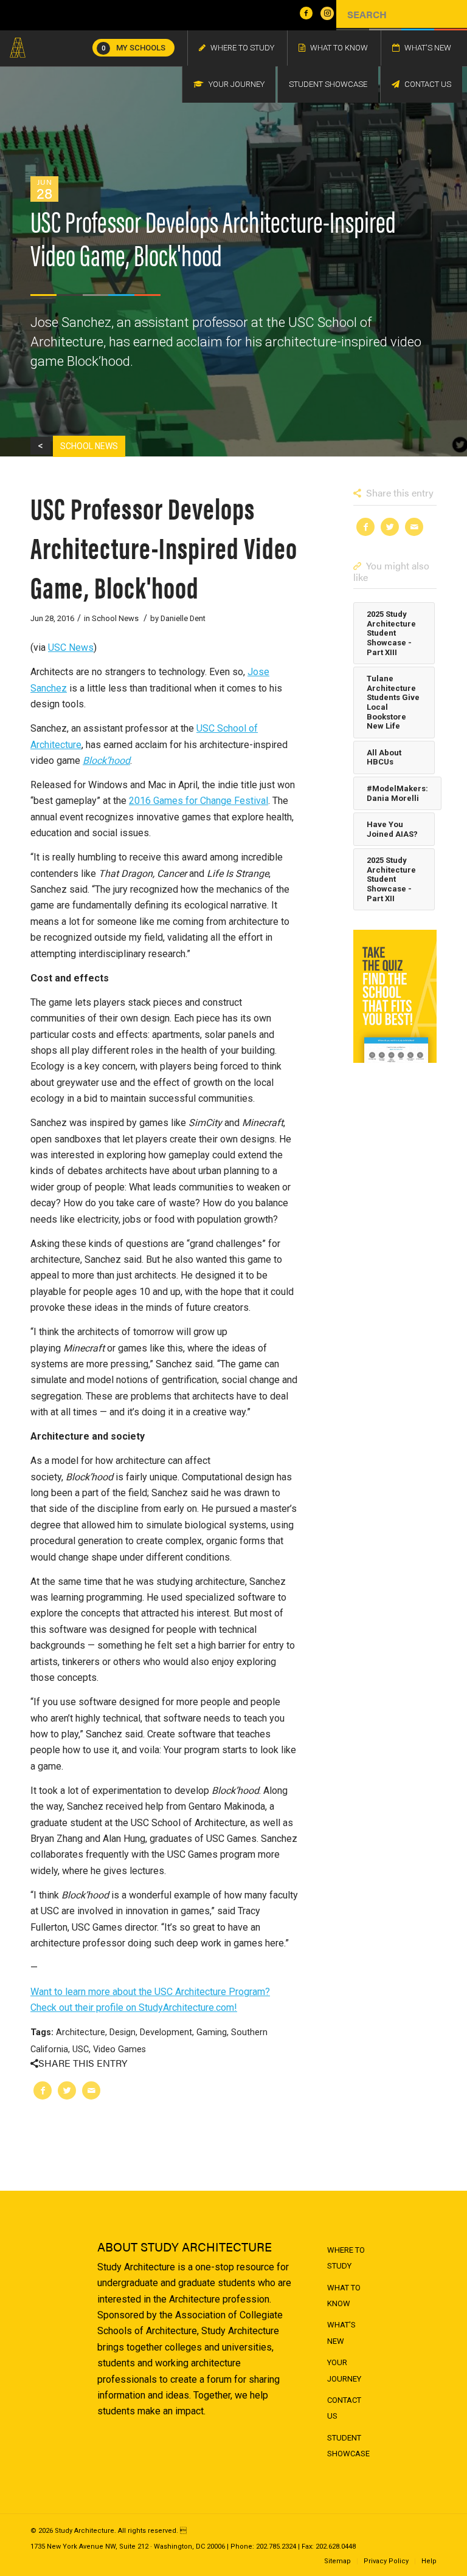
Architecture (81, 2032)
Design (123, 2032)
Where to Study (346, 2258)
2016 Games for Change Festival (199, 801)
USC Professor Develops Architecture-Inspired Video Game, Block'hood (164, 547)
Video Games (119, 2049)
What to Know (344, 2296)
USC (81, 2049)
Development (166, 2032)
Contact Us (344, 2408)
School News (115, 618)
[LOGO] (18, 48)
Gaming (212, 2032)
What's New (341, 2333)
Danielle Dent (183, 618)
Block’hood (106, 761)
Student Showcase (348, 2446)
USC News (71, 647)
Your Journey (344, 2370)
